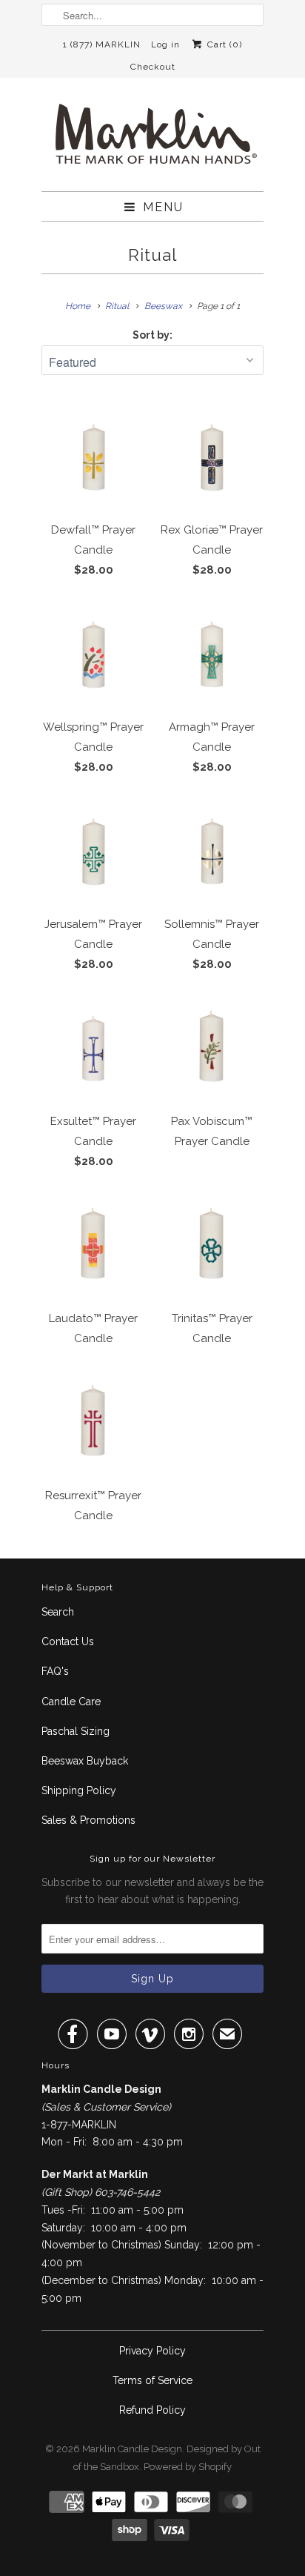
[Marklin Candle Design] (152, 140)
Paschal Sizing (76, 1731)
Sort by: (152, 335)
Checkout (153, 67)
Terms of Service (152, 2380)
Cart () (223, 44)
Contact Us (68, 1641)
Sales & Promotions (88, 1820)
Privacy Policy (152, 2351)
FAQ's (55, 1671)
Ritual (152, 255)
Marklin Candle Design (132, 2449)
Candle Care (71, 1702)
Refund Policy (152, 2410)
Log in (165, 44)
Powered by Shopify (188, 2467)
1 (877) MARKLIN (102, 44)
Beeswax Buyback (85, 1761)
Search (58, 1612)
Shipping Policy (79, 1790)
